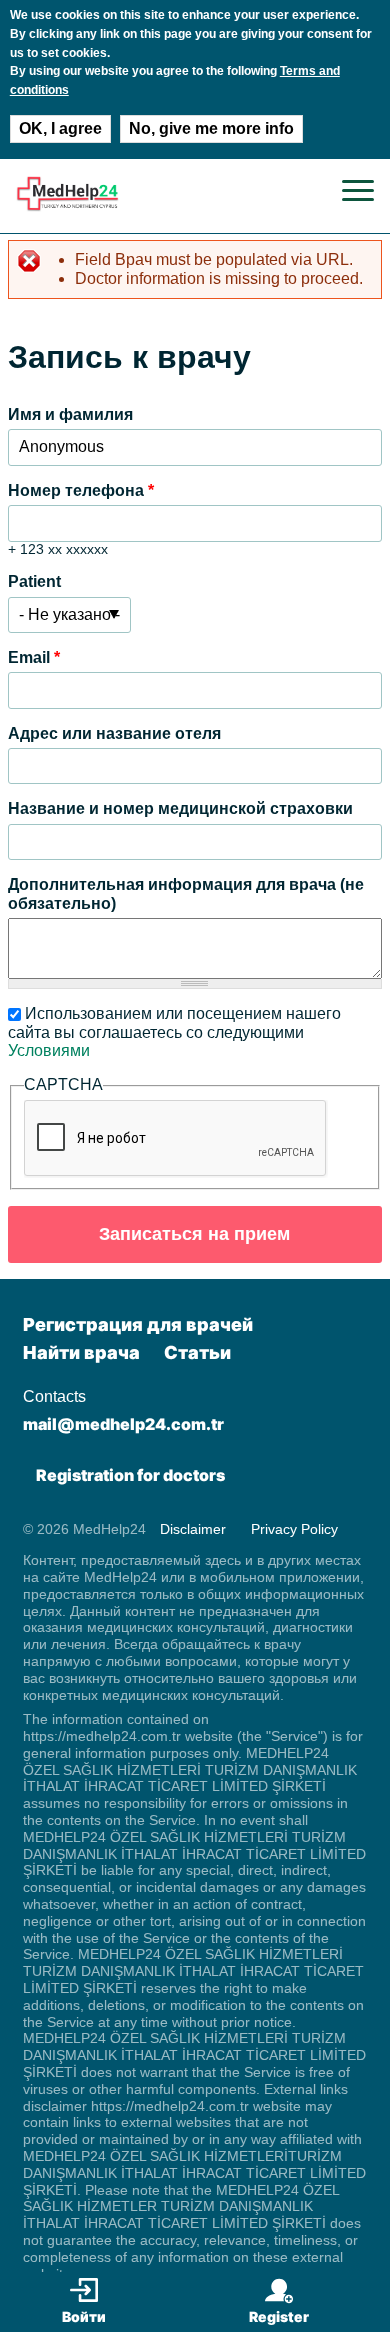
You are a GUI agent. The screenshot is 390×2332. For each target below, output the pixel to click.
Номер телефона (81, 490)
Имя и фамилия (70, 414)
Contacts (54, 1396)
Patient (34, 581)
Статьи (197, 1352)
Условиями (49, 1050)
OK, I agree (60, 128)
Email (34, 657)
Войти (84, 2316)
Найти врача (81, 1352)
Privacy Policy (294, 1529)
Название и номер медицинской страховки (180, 808)
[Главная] (67, 206)
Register (279, 2316)
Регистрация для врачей (138, 1324)
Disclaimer (193, 1529)
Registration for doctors (130, 1475)
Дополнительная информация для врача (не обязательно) (186, 893)
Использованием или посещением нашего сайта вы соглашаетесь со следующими (174, 1032)
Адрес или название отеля (114, 733)
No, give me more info (211, 128)
